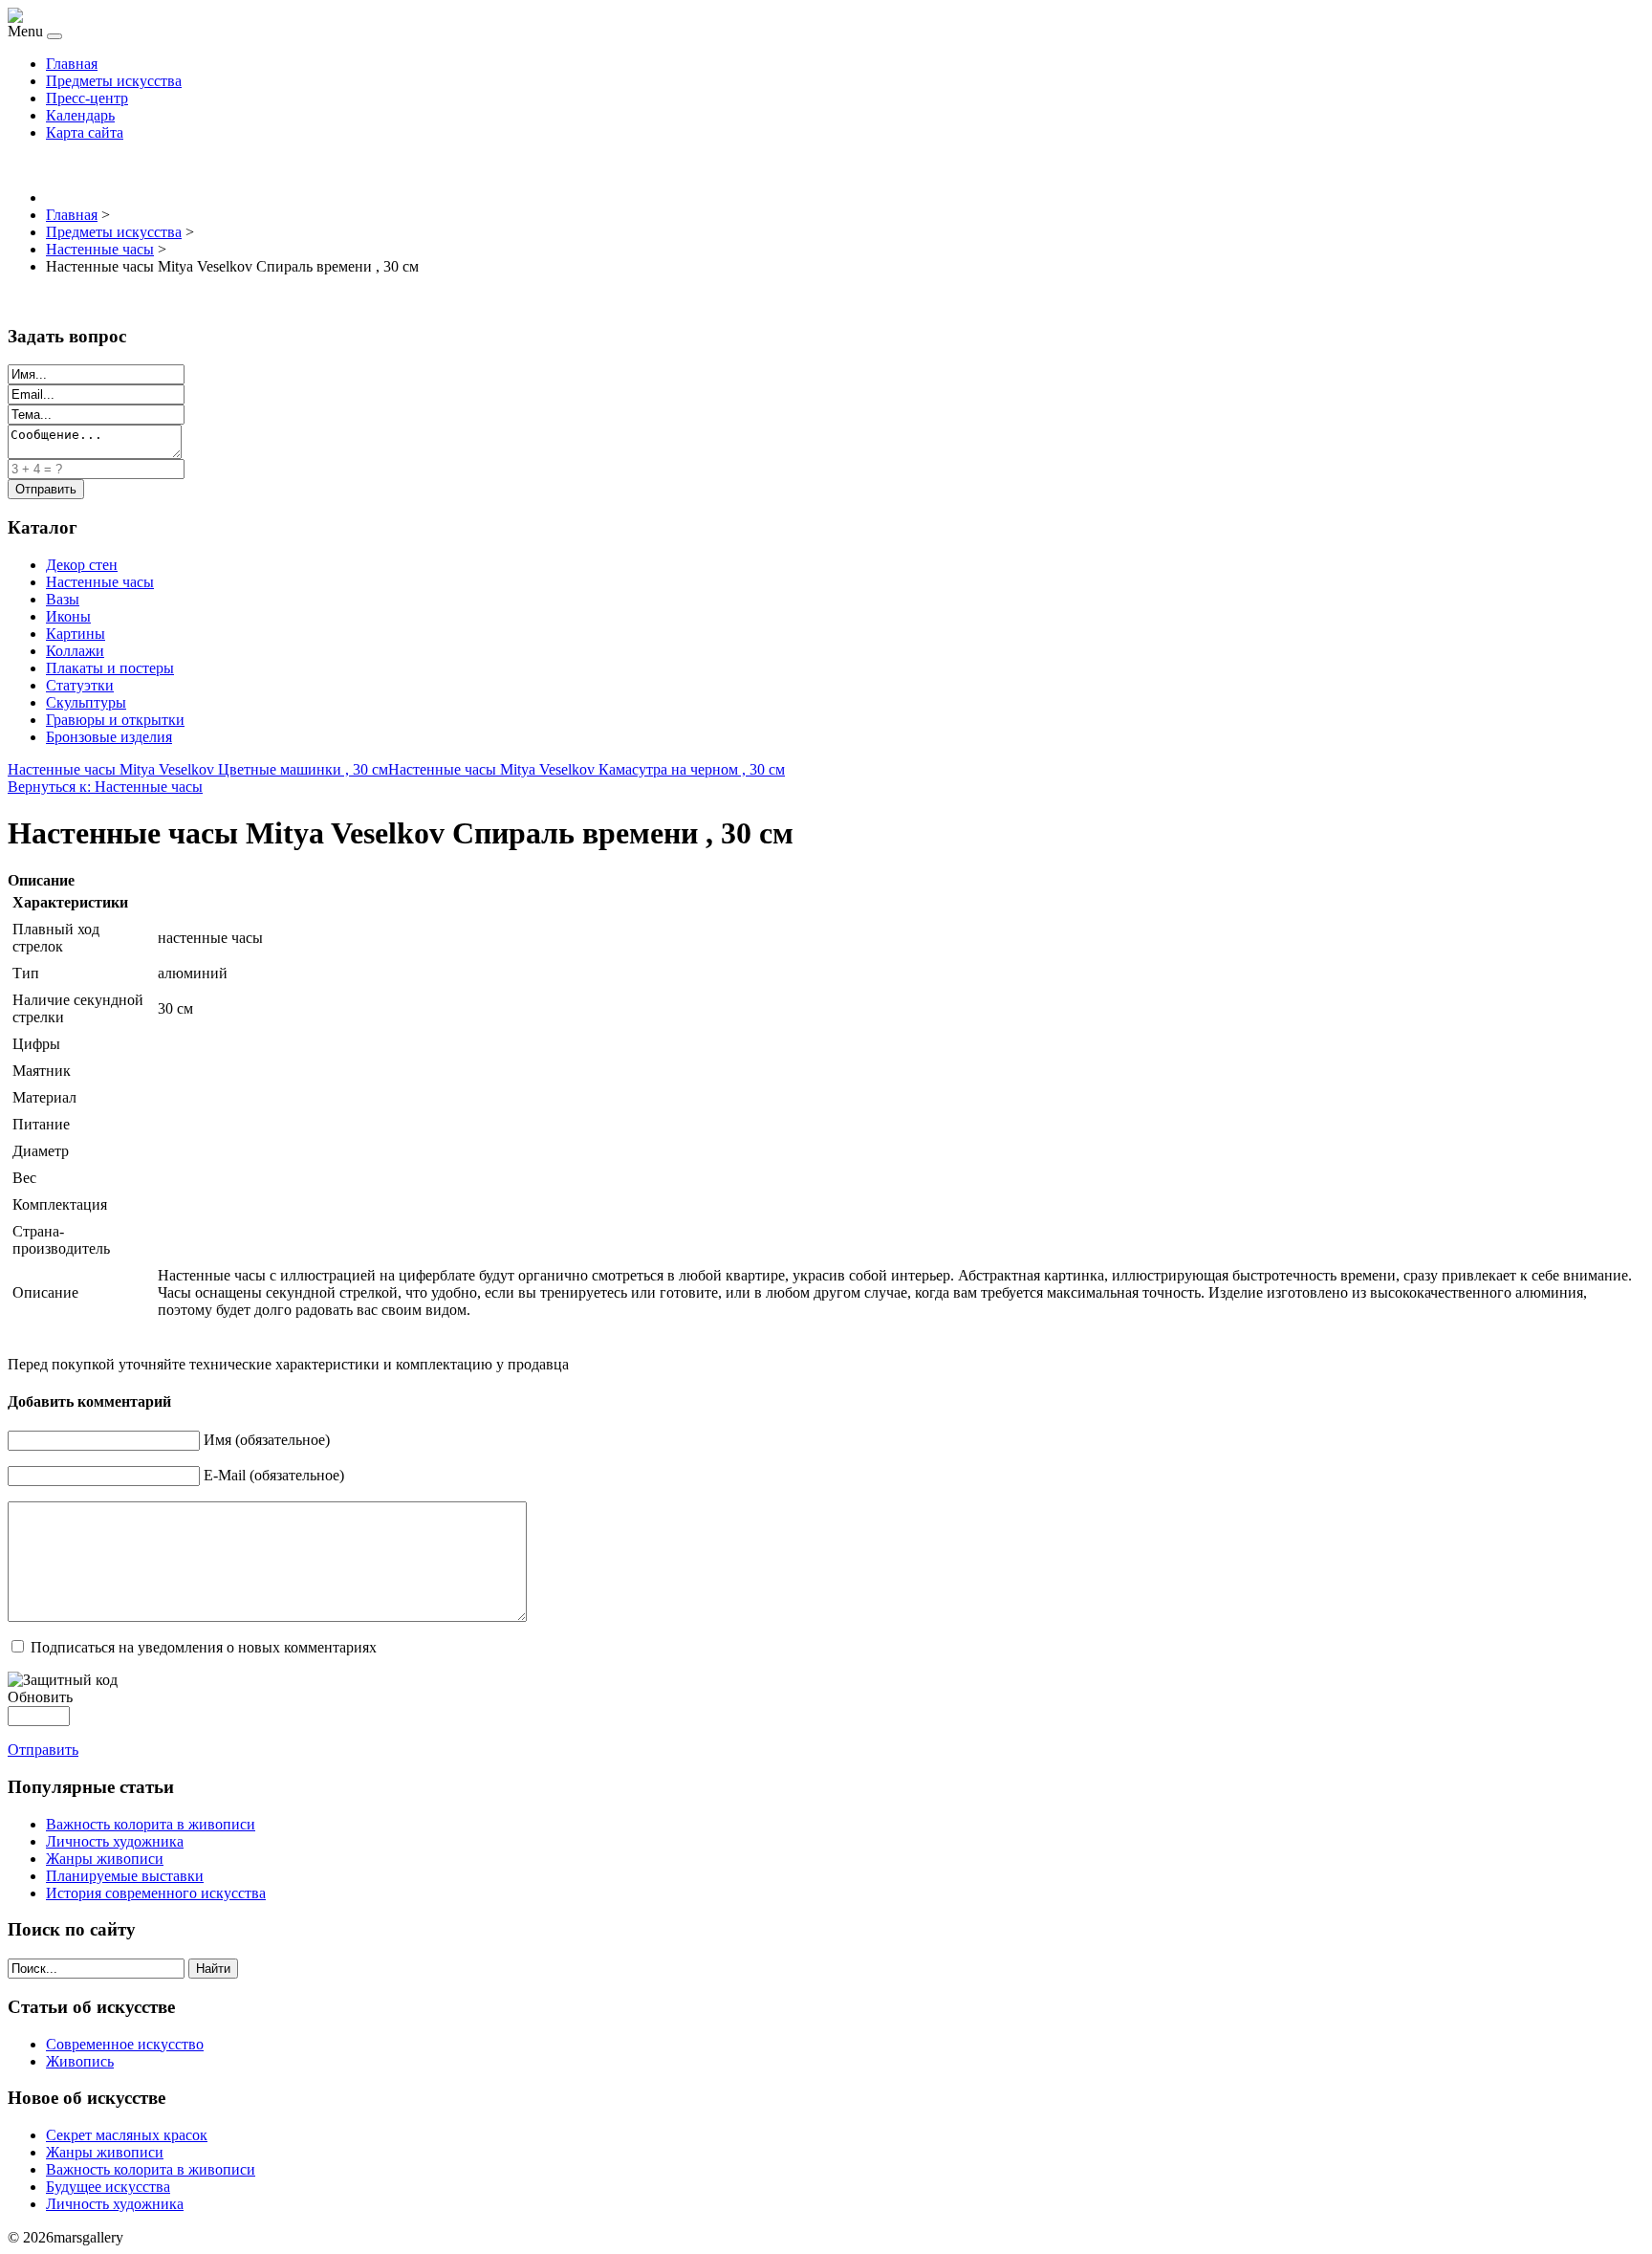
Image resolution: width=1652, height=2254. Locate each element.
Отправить (43, 1750)
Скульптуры (86, 702)
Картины (76, 634)
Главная (72, 64)
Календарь (80, 115)
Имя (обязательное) (267, 1440)
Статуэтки (80, 685)
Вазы (63, 599)
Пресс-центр (87, 98)
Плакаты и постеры (110, 668)
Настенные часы (100, 582)
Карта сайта (85, 132)
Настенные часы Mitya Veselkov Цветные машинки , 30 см (198, 769)
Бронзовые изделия (109, 737)
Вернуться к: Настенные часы (105, 787)
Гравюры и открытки (115, 720)
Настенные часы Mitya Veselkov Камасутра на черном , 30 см (587, 769)
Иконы (68, 616)
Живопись (80, 2061)
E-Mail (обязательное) (274, 1475)
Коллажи (75, 651)
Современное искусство (125, 2044)
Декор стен (82, 565)
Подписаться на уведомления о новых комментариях (204, 1647)
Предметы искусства (114, 81)
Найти (213, 1969)
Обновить (40, 1697)
